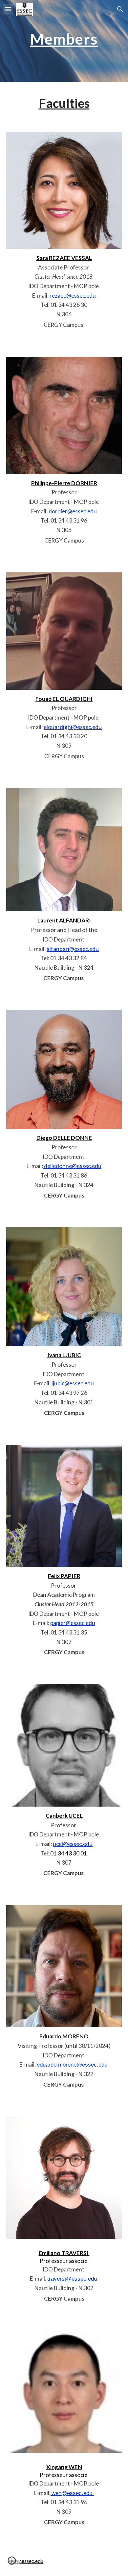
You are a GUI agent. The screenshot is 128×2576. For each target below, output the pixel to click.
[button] (8, 9)
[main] (64, 41)
